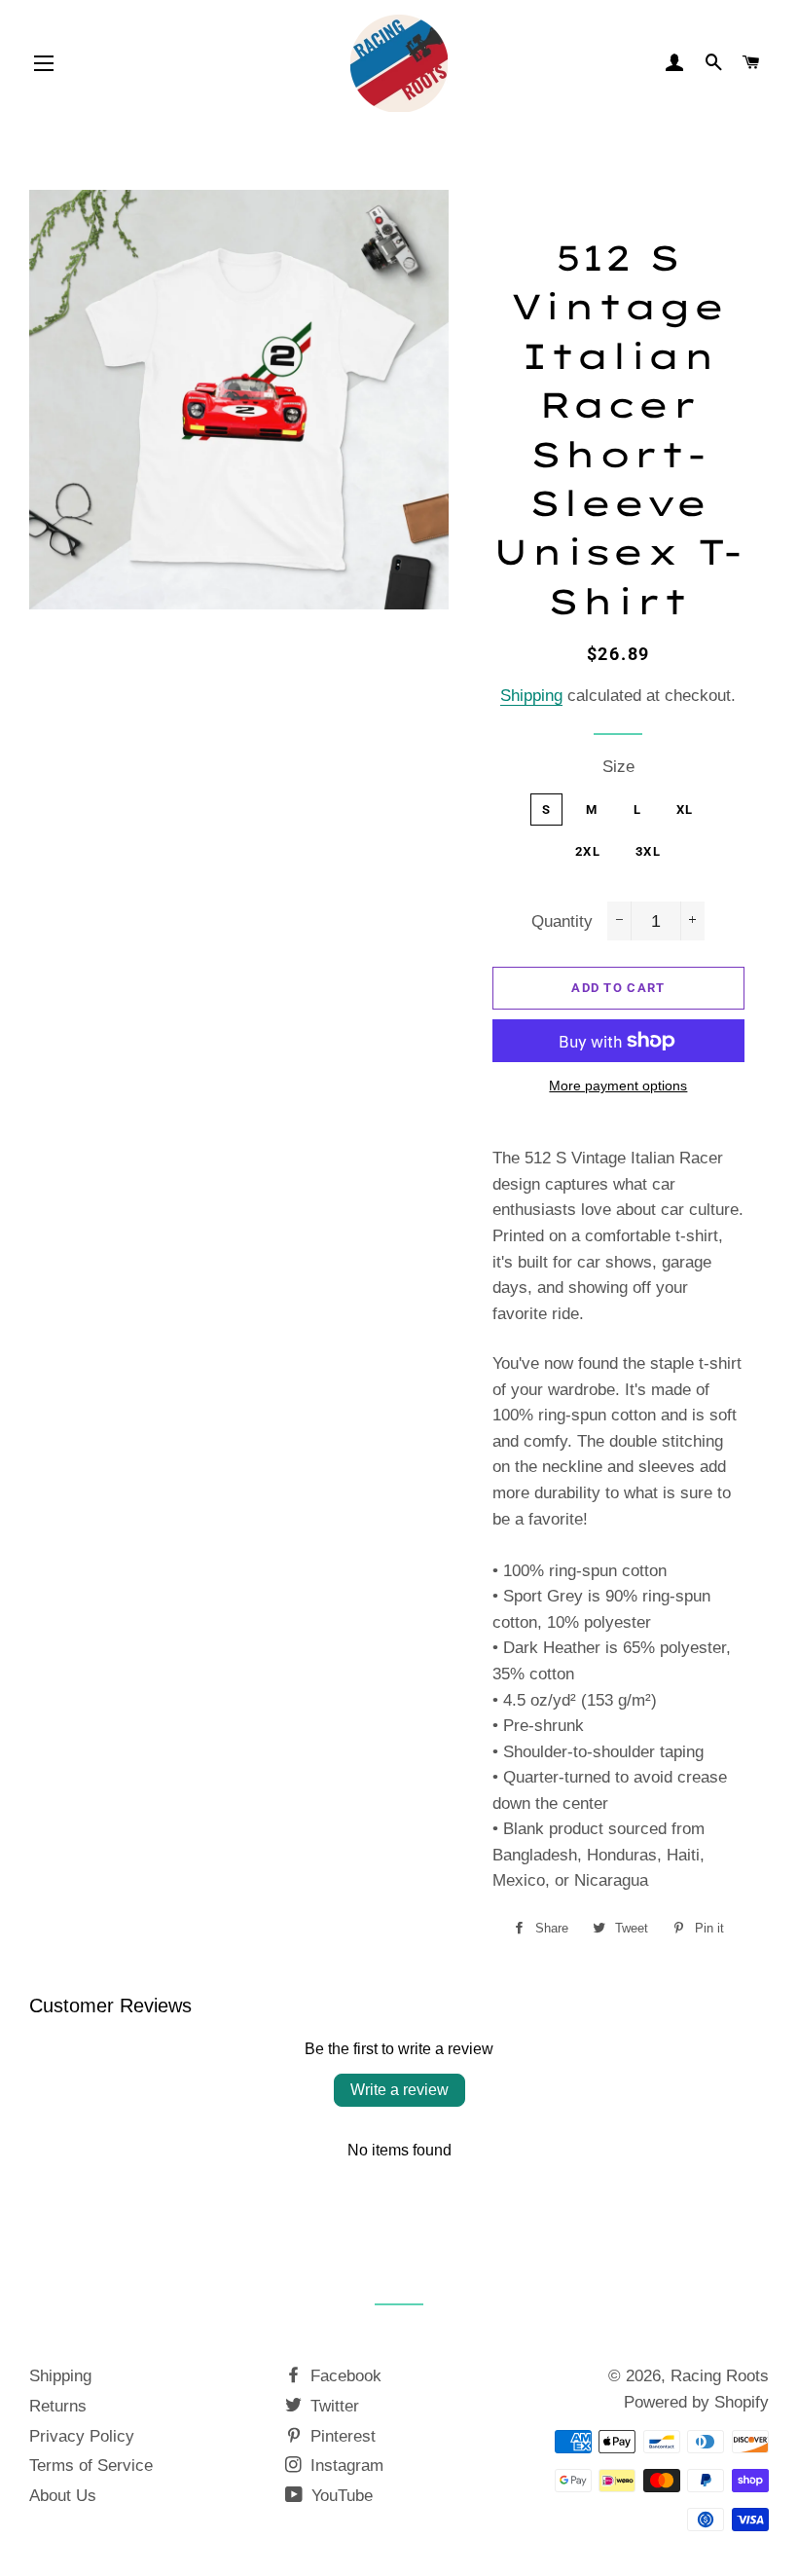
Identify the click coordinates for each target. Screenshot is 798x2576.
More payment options (618, 1086)
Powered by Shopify (696, 2402)
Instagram (345, 2466)
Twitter (332, 2406)
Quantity (562, 921)
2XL (588, 851)
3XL (648, 851)
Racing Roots (720, 2376)
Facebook (344, 2376)
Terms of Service (91, 2466)
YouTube (340, 2496)
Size (618, 767)
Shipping (531, 696)
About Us (63, 2496)
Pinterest (341, 2436)
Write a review (399, 2090)
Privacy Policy (82, 2436)
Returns (58, 2406)
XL (685, 810)
